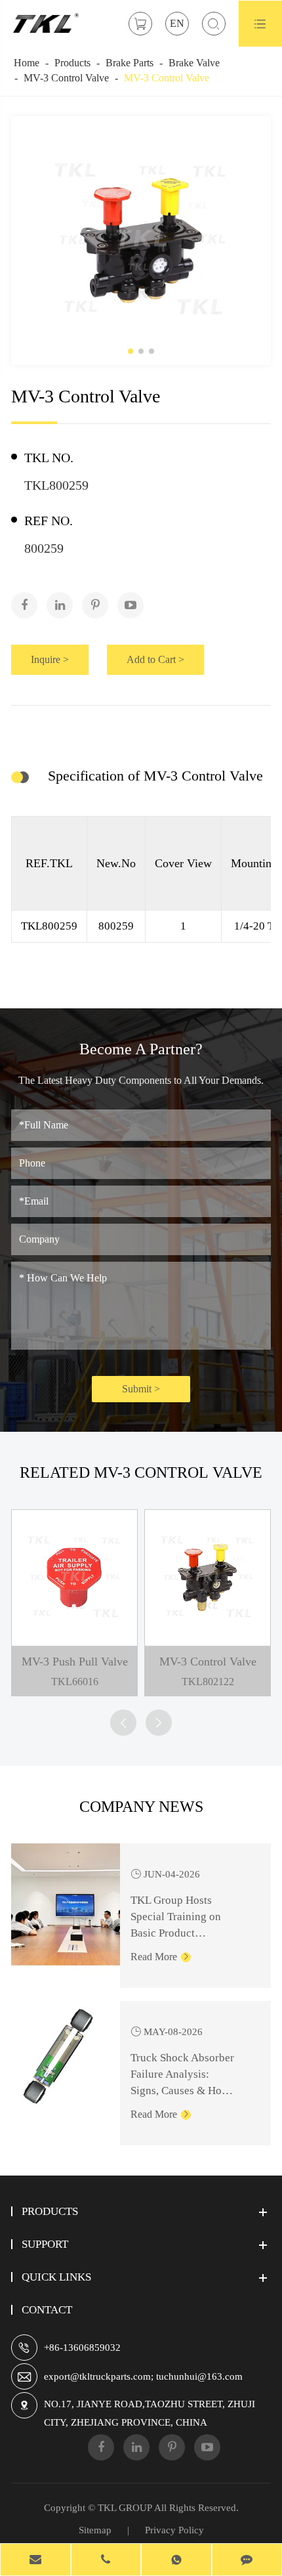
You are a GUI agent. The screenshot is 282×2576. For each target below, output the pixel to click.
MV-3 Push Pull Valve (75, 1662)
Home (27, 63)
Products (72, 63)
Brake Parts (130, 63)
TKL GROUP (125, 2508)
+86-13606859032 (82, 2348)
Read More (160, 1957)
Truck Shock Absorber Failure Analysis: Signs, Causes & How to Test (182, 2075)
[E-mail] (35, 2561)
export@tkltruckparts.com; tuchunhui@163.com (143, 2376)
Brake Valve (194, 63)
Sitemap (95, 2530)
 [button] (123, 1723)
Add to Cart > (155, 659)
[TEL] (106, 2561)
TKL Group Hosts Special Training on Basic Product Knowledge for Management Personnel (185, 1918)
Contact (47, 2310)
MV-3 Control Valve (66, 78)
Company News (141, 1807)
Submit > (141, 1389)
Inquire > (50, 659)
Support (45, 2244)
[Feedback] (247, 2561)
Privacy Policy (174, 2530)
